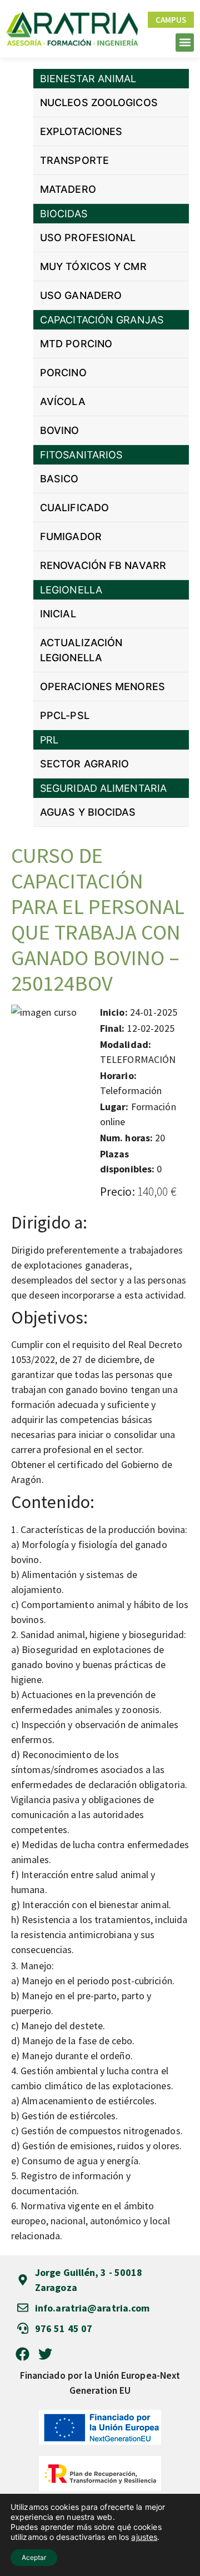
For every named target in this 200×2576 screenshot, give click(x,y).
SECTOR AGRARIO (84, 764)
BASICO (59, 479)
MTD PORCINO (76, 344)
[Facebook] (22, 2354)
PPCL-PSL (65, 715)
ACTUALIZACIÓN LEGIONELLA (81, 650)
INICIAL (58, 614)
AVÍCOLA (63, 401)
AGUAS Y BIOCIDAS (88, 812)
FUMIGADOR (71, 536)
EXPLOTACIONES (81, 131)
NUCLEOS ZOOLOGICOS (99, 103)
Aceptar (34, 2557)
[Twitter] (45, 2354)
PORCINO (63, 373)
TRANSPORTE (74, 160)
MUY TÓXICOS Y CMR (93, 266)
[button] (185, 43)
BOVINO (60, 430)
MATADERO (68, 189)
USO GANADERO (81, 295)
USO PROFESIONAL (88, 238)
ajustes (144, 2537)
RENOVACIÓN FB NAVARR (103, 565)
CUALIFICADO (74, 508)
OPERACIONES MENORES (102, 687)
